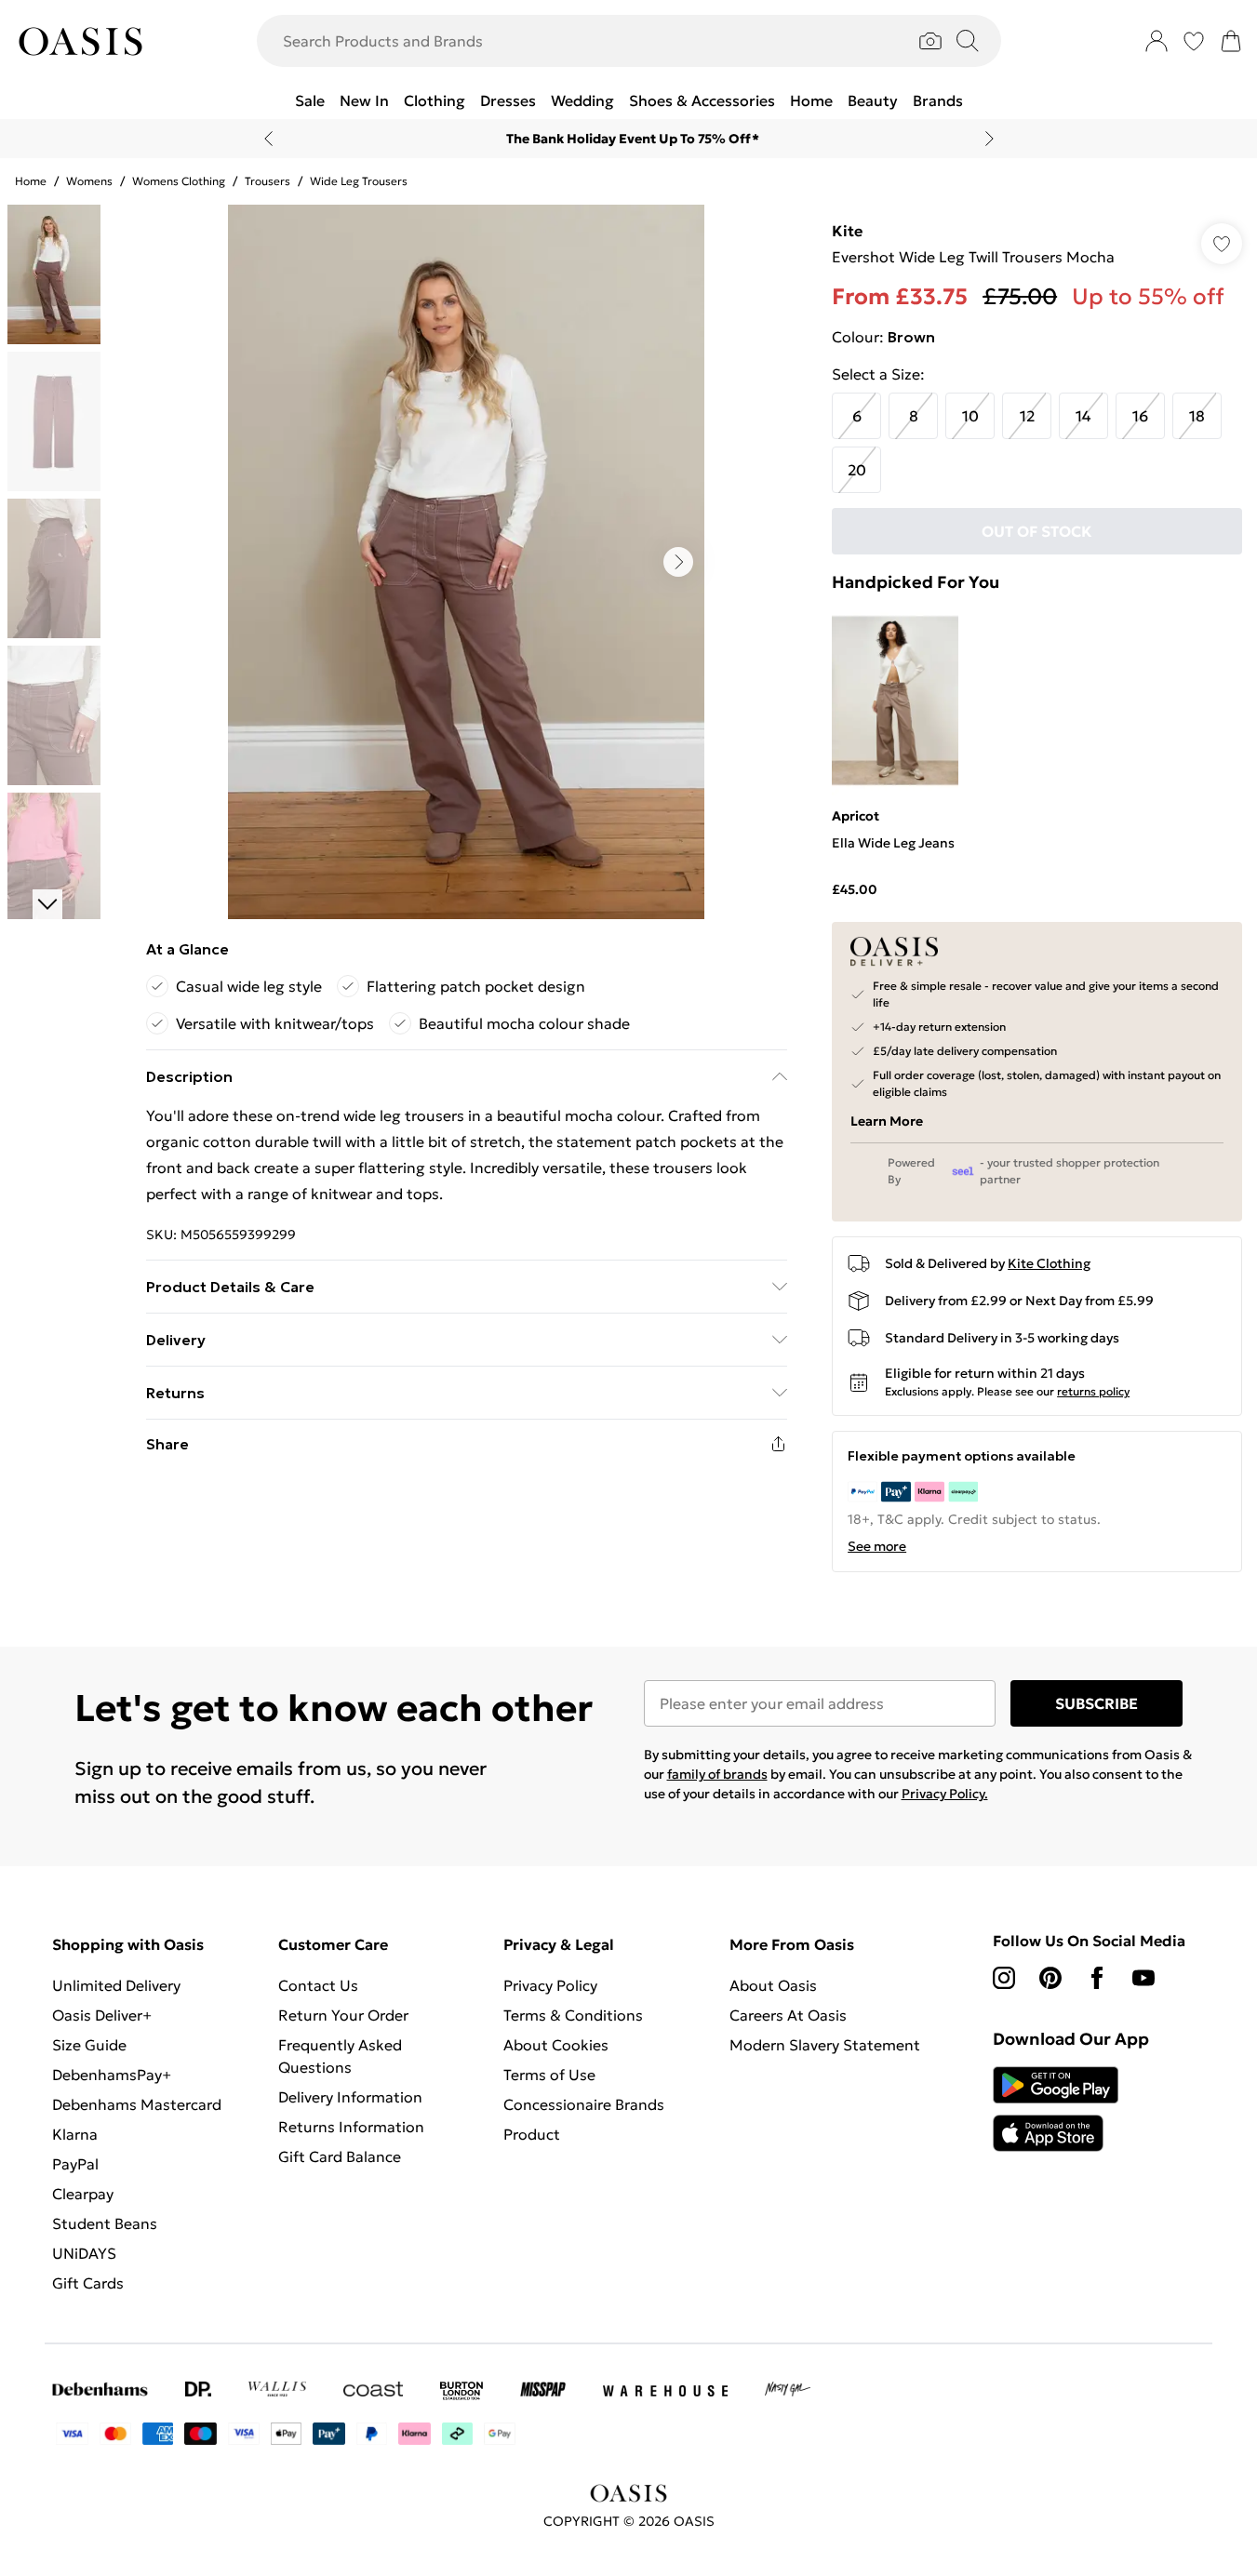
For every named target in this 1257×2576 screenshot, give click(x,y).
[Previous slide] (268, 139)
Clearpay (83, 2194)
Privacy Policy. (945, 1794)
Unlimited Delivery (116, 1985)
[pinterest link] (1050, 1978)
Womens (89, 181)
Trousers (267, 181)
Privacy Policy (550, 1985)
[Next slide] (990, 139)
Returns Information (351, 2127)
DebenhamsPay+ (112, 2075)
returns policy (1093, 1391)
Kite (847, 231)
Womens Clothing (179, 181)
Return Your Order (343, 2015)
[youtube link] (1143, 1978)
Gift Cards (88, 2283)
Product (532, 2134)
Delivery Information (350, 2097)
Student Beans (105, 2223)
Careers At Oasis (788, 2015)
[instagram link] (1004, 1978)
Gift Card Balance (340, 2156)
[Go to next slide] (678, 562)
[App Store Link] (1056, 2109)
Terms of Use (549, 2075)
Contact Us (318, 1985)
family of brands (717, 1774)
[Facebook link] (1097, 1978)
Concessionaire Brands (584, 2104)
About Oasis (773, 1985)
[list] (466, 562)
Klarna (75, 2134)
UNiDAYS (84, 2253)
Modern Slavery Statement (825, 2045)
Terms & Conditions (573, 2015)
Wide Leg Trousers (359, 181)
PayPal (75, 2164)
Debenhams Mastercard (137, 2104)
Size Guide (89, 2045)
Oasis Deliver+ (102, 2015)
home (31, 181)
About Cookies (556, 2045)
